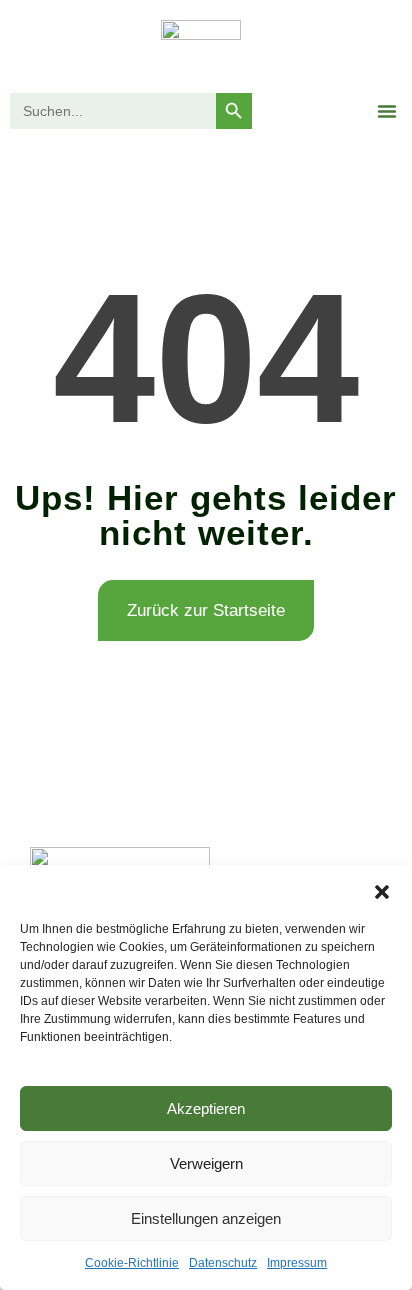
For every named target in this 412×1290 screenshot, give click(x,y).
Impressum (297, 1263)
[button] (382, 890)
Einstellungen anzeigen (206, 1218)
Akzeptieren (206, 1108)
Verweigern (206, 1163)
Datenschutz (223, 1263)
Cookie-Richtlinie (132, 1263)
